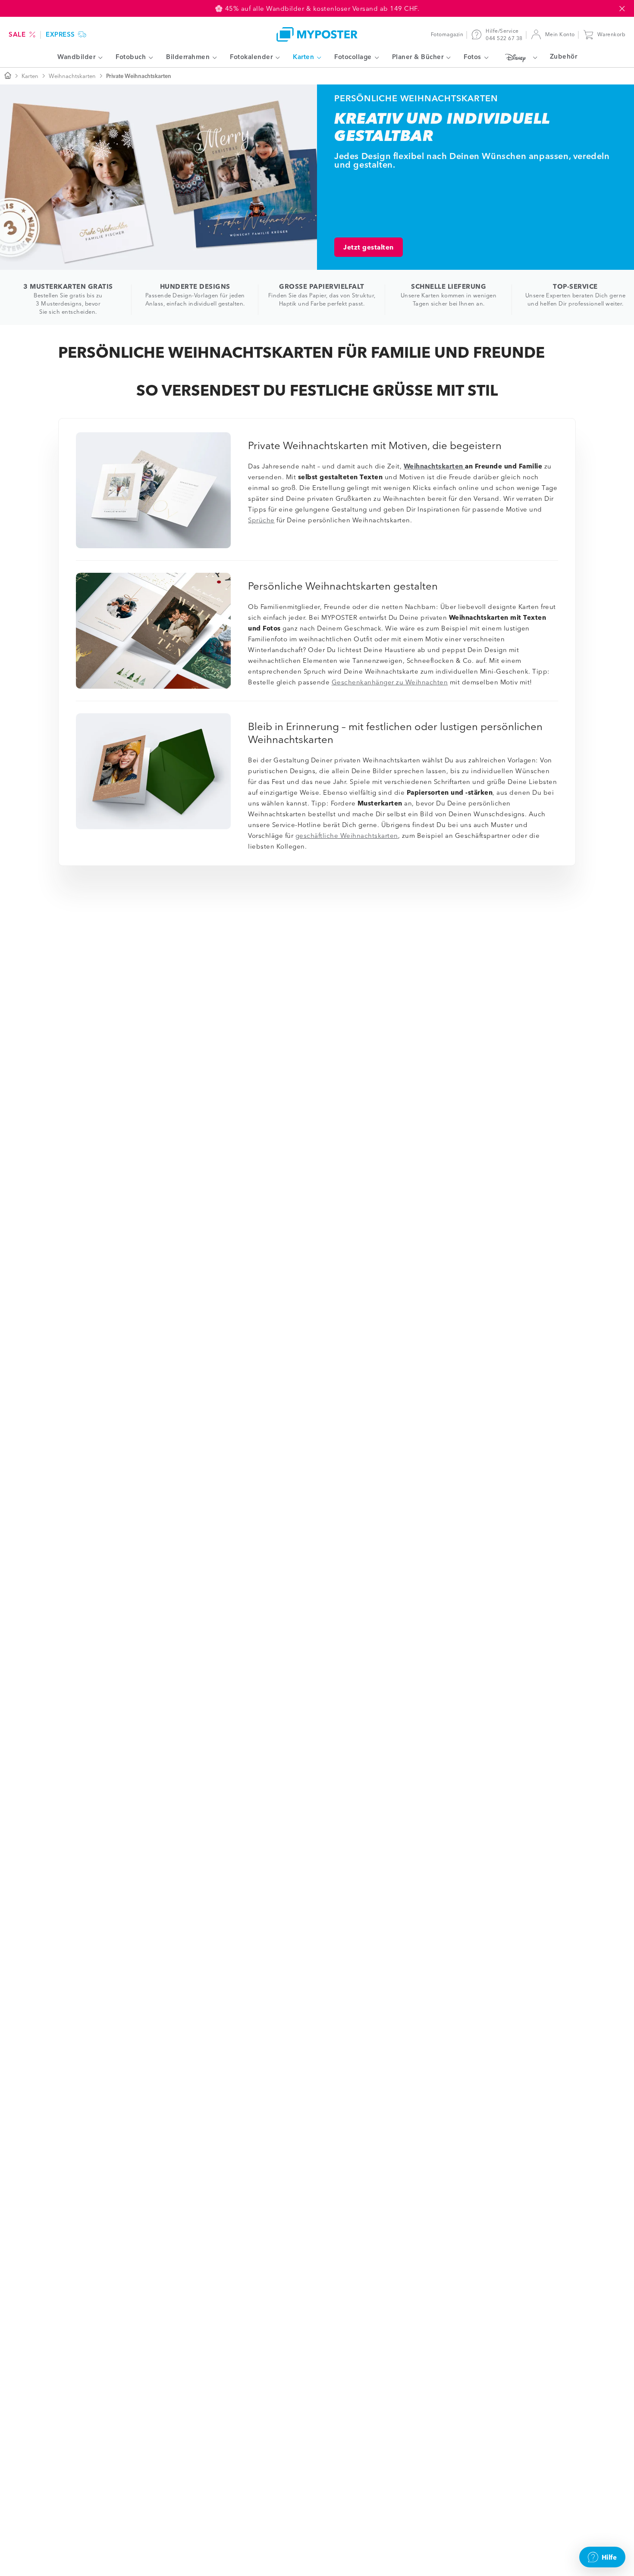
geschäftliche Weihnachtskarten (347, 835)
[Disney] (519, 57)
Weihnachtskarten (72, 76)
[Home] (317, 34)
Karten (30, 76)
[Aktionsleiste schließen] (622, 9)
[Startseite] (8, 76)
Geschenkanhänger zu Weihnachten (390, 682)
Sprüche (261, 520)
